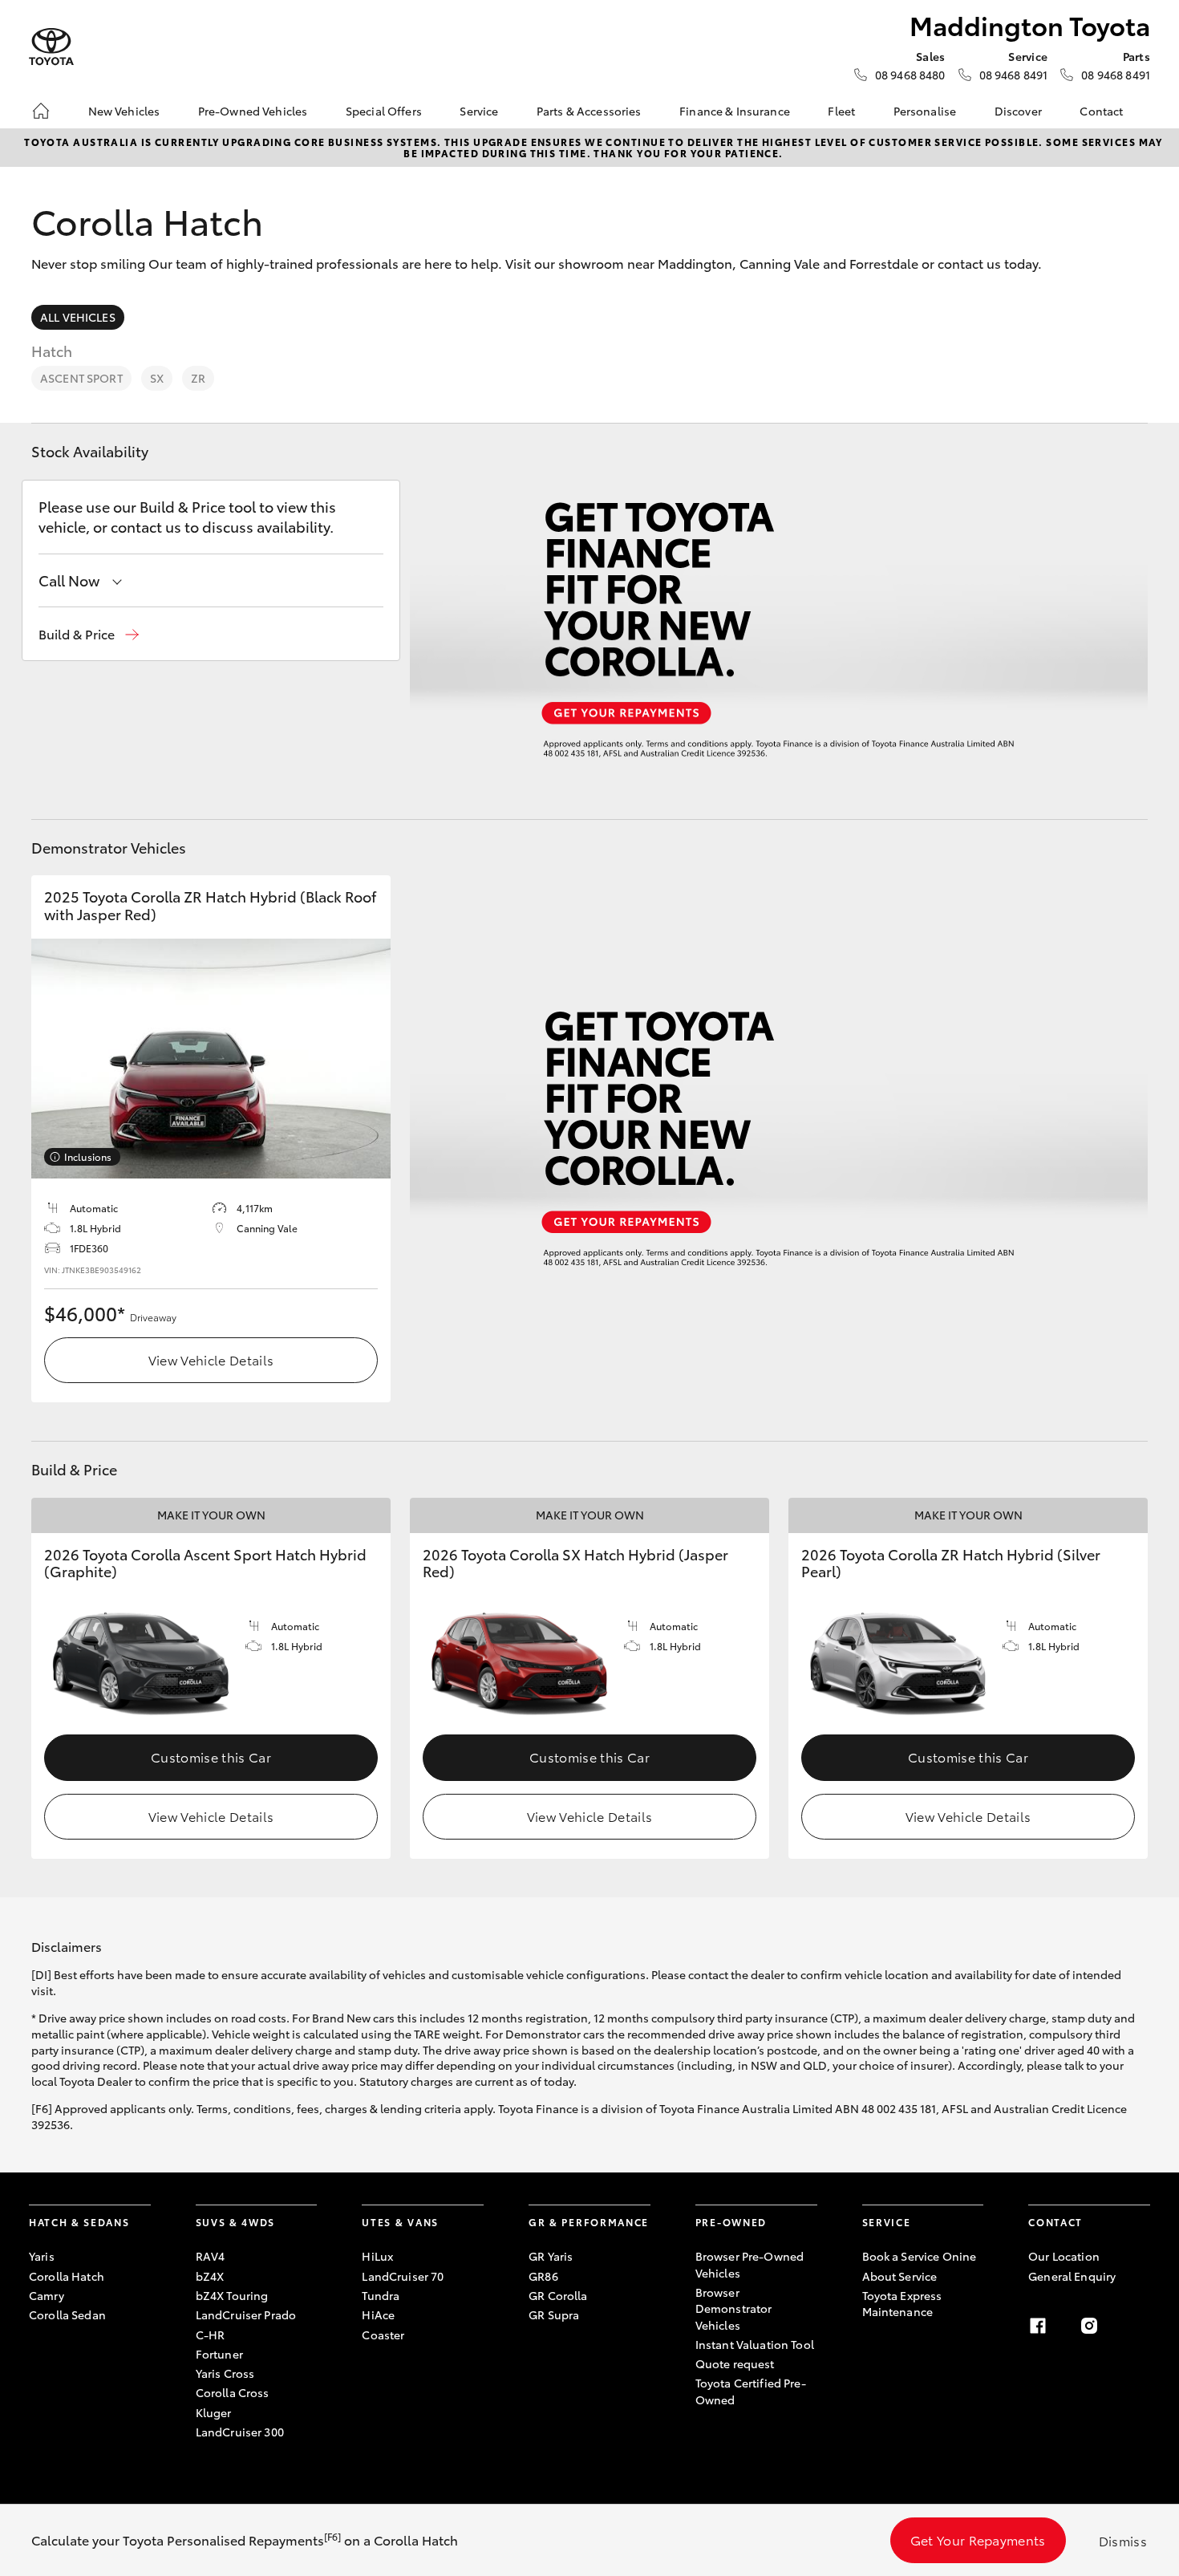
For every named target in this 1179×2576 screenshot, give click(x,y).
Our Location (1064, 2256)
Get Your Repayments (978, 2539)
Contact (1101, 111)
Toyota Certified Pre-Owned (751, 2391)
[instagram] (1089, 2326)
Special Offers (384, 111)
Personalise (925, 111)
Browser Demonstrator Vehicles (734, 2308)
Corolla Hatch (67, 2276)
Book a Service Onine (920, 2256)
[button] (89, 634)
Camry (47, 2295)
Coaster (383, 2335)
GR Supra (554, 2314)
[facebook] (1038, 2326)
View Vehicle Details (211, 1359)
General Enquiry (1072, 2276)
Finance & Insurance (735, 111)
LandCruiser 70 (403, 2276)
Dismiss (1123, 2540)
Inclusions (88, 1156)
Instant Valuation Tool (755, 2344)
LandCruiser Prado (246, 2314)
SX (157, 378)
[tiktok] (1141, 2326)
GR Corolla (558, 2295)
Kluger (214, 2412)
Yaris (42, 2256)
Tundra (381, 2295)
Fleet (841, 111)
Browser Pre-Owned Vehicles (750, 2264)
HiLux (377, 2256)
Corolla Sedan (67, 2314)
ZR (198, 378)
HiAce (378, 2314)
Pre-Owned (731, 2222)
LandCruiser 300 (240, 2432)
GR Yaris (551, 2256)
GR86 (543, 2276)
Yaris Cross (225, 2373)
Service (479, 111)
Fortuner (219, 2354)
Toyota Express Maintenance (902, 2303)
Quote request (735, 2363)
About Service (900, 2276)
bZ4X (210, 2276)
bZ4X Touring (232, 2295)
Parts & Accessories (589, 111)
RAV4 (211, 2256)
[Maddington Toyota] (51, 47)
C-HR (211, 2335)
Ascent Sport (81, 378)
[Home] (41, 111)
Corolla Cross (233, 2392)
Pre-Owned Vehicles (253, 111)
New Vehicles (124, 111)
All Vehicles (78, 317)
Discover (1018, 111)
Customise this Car (211, 1757)
